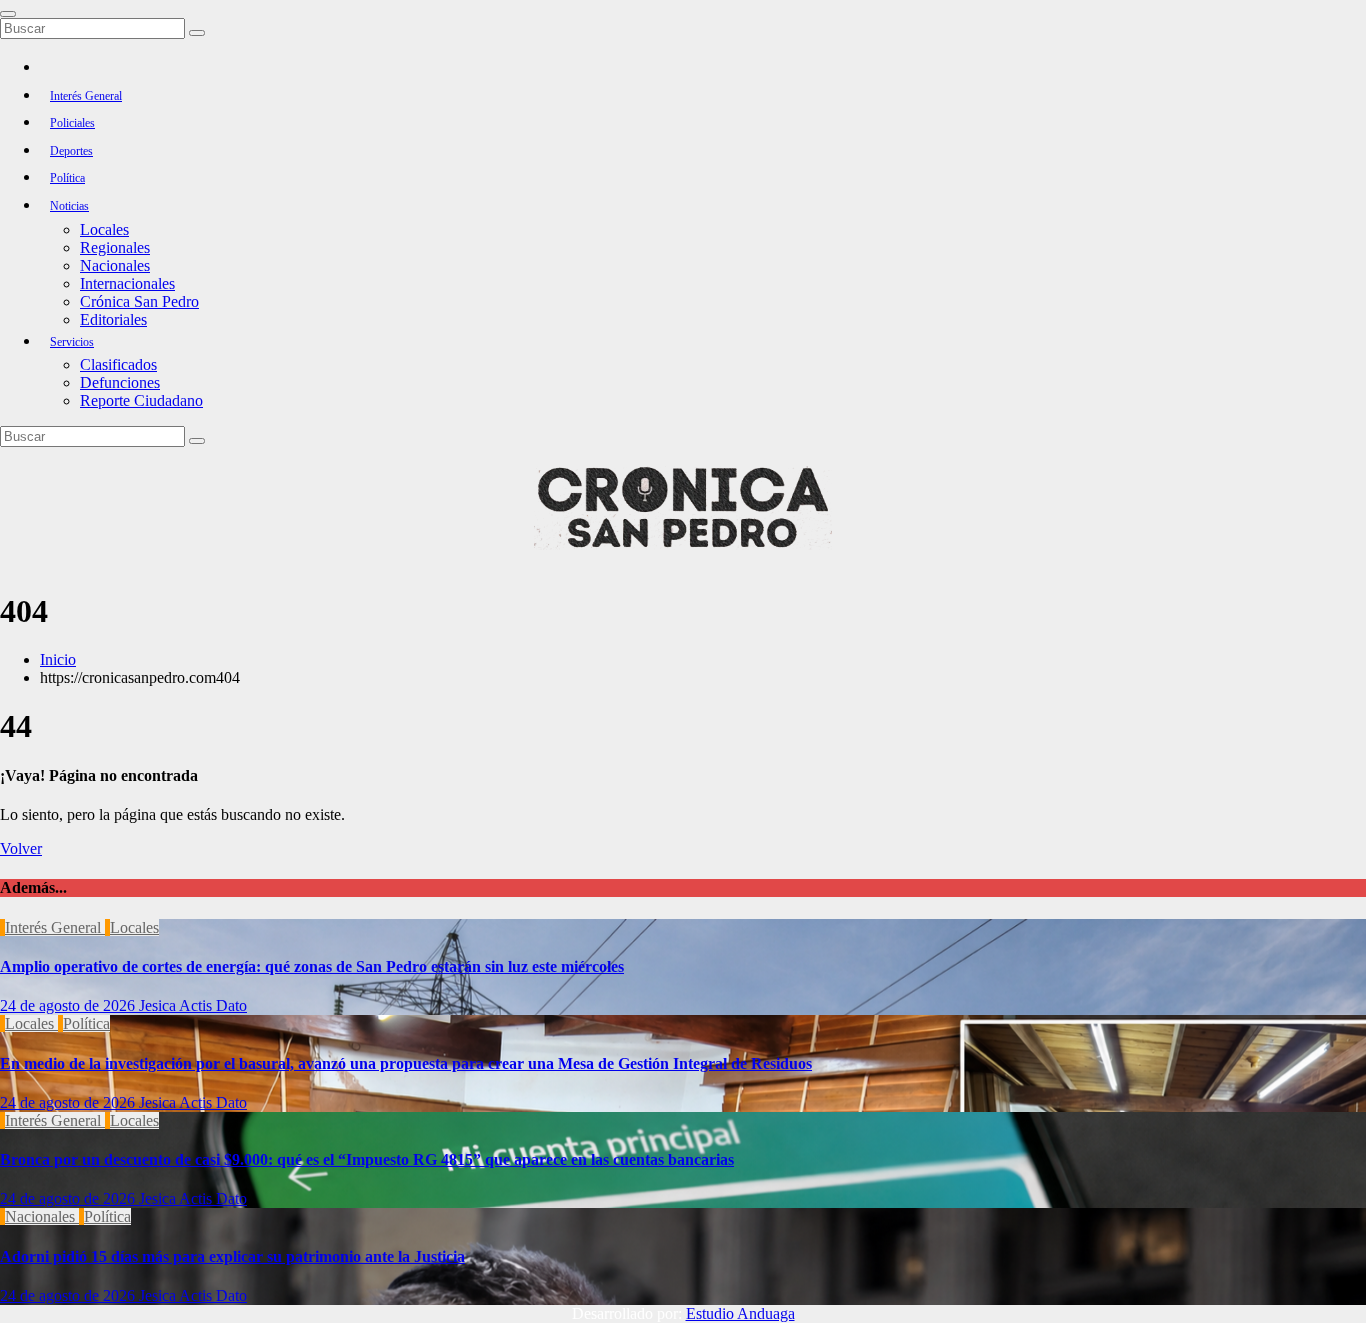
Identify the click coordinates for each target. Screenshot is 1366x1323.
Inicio (58, 659)
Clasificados (118, 364)
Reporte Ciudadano (141, 400)
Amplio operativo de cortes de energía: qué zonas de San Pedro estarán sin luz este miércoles (312, 966)
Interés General (86, 96)
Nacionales (115, 265)
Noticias (69, 206)
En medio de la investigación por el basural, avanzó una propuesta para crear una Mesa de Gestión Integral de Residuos (406, 1063)
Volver (21, 848)
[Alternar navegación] (8, 14)
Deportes (71, 151)
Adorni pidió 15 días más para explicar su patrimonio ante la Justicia (232, 1256)
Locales (104, 229)
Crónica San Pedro (139, 301)
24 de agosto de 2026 (69, 1005)
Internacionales (127, 283)
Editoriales (113, 319)
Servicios (72, 342)
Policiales (72, 123)
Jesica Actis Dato (193, 1005)
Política (67, 178)
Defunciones (120, 382)
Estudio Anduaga (740, 1313)
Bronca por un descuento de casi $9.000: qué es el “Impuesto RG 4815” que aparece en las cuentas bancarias (367, 1159)
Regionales (115, 247)
